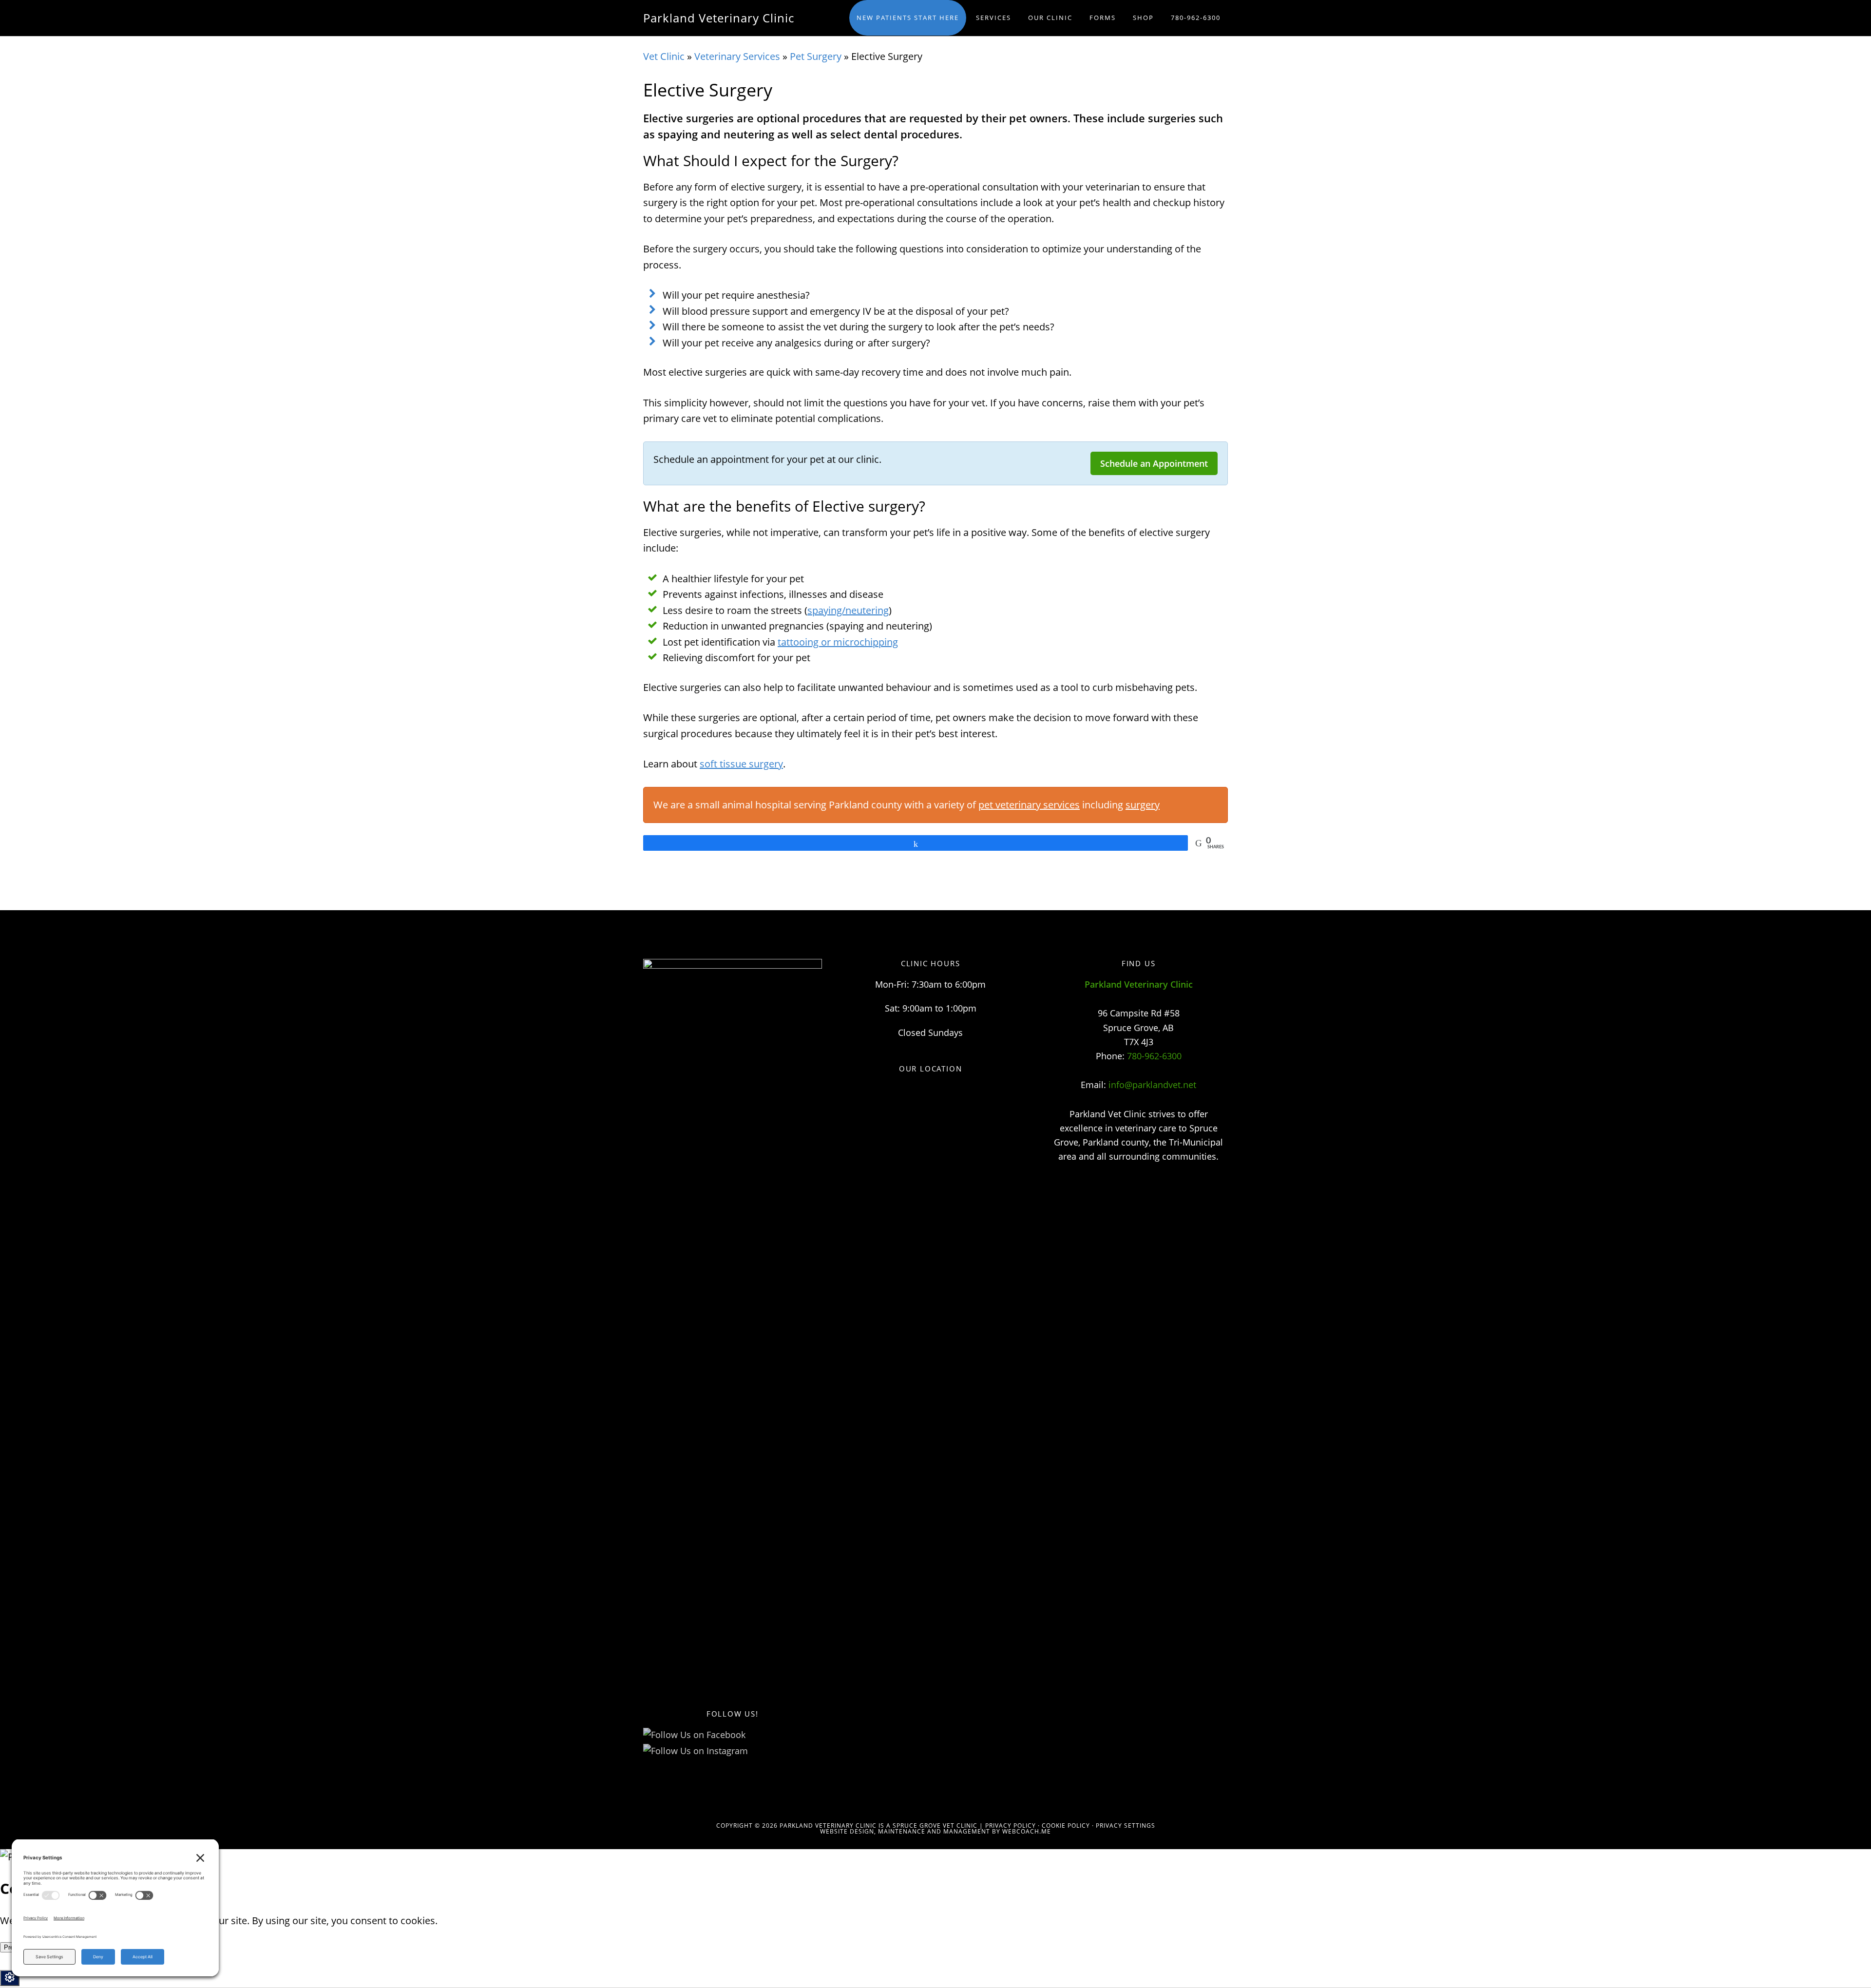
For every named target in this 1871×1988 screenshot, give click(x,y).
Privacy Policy (1011, 1826)
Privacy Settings (1126, 1826)
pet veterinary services (1029, 805)
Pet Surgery (816, 56)
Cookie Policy (1066, 1826)
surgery (1143, 805)
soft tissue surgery (741, 764)
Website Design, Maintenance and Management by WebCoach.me (935, 1831)
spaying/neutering (848, 610)
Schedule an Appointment (1154, 463)
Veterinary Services (737, 56)
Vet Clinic (664, 56)
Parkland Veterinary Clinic (719, 18)
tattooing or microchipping (838, 642)
